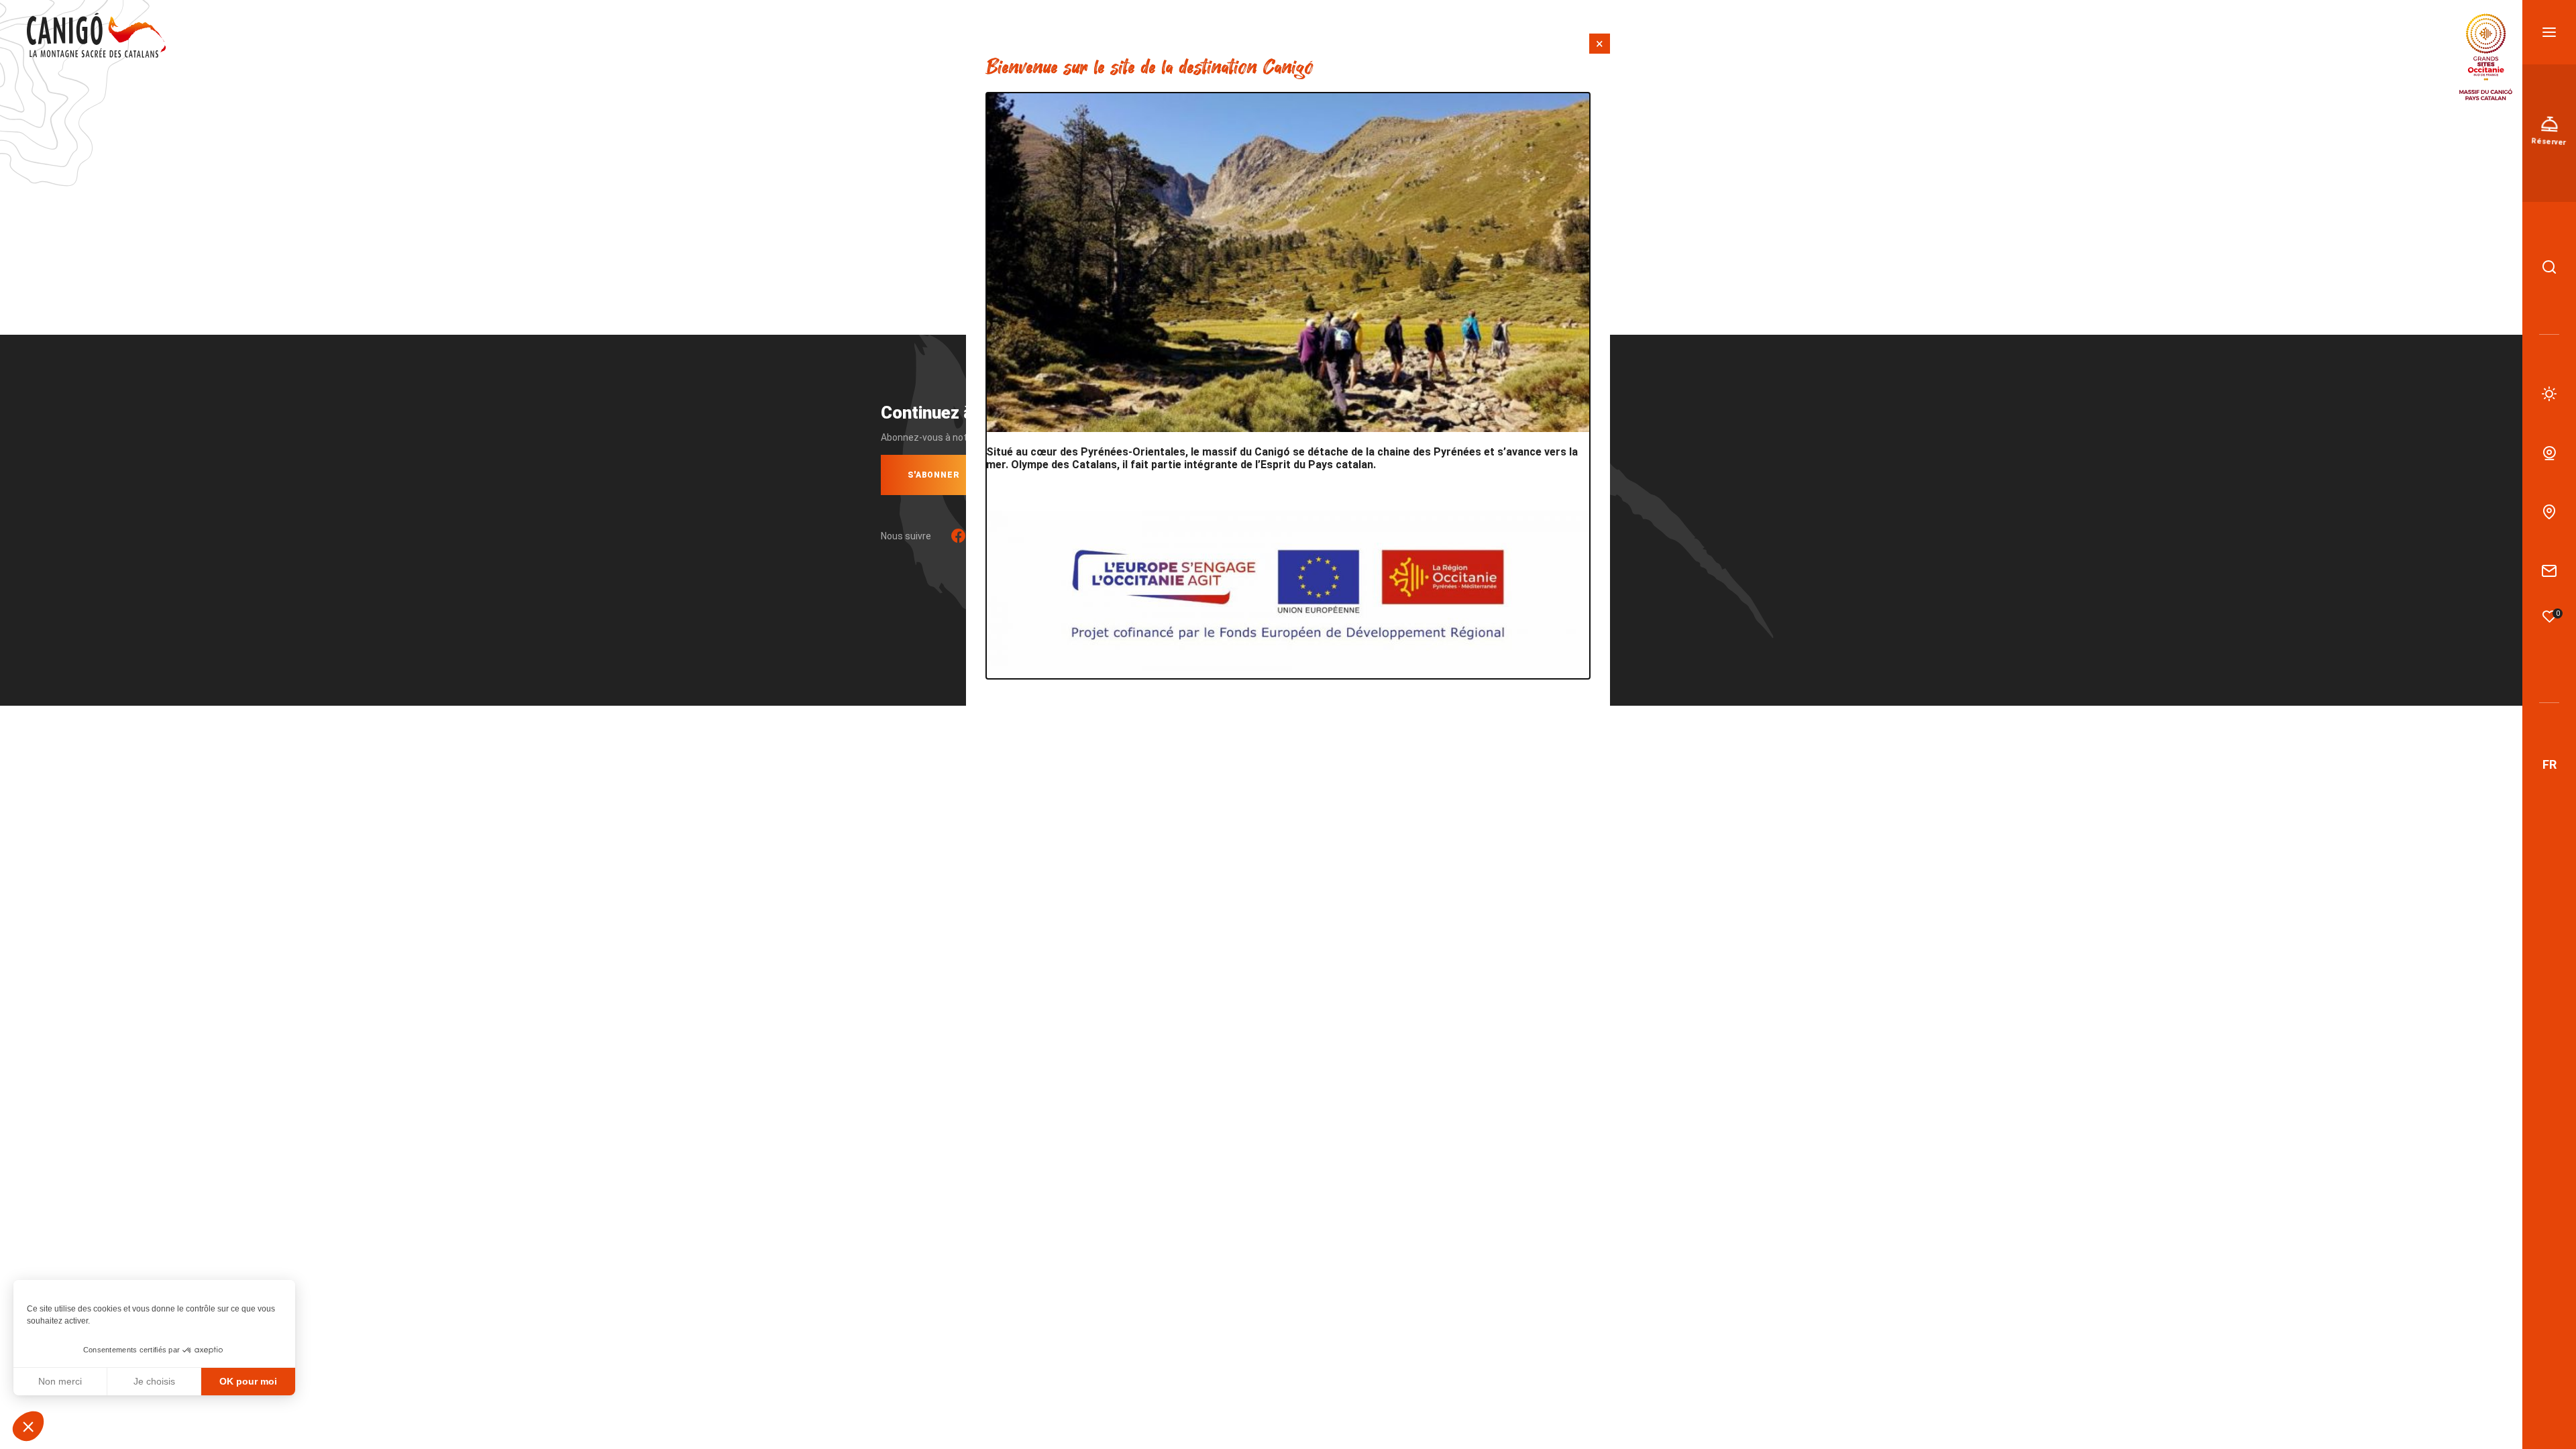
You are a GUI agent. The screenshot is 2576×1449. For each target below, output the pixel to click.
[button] (28, 1426)
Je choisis (154, 1381)
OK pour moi (248, 1381)
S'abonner (934, 475)
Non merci (60, 1381)
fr (2550, 764)
